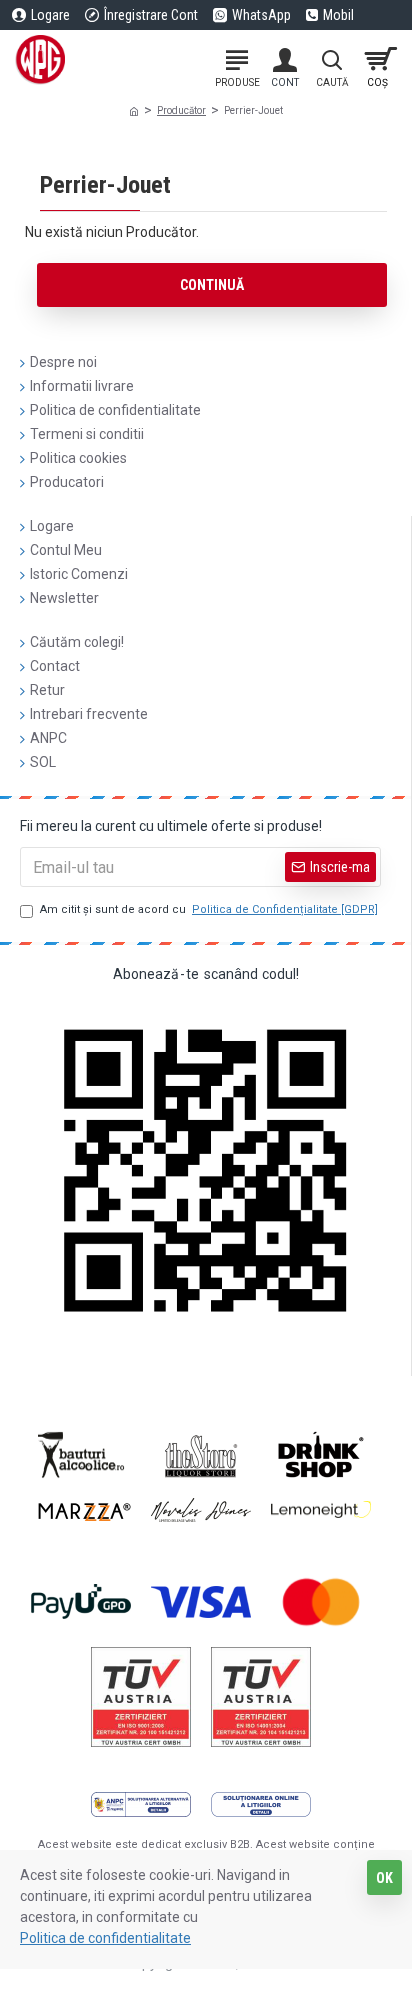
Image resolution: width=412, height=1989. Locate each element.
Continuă (212, 285)
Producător (181, 110)
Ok (384, 1878)
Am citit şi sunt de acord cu (209, 909)
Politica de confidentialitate (105, 1938)
